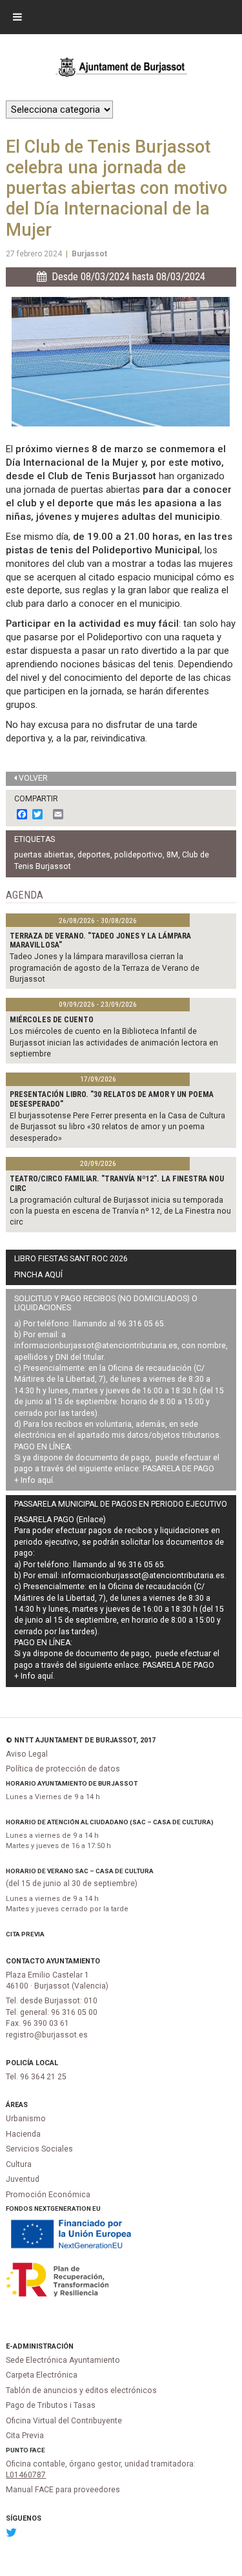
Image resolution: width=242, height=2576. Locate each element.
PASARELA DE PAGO (178, 1469)
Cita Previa (25, 1934)
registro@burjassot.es (47, 2035)
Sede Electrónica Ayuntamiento (63, 2360)
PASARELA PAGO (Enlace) (60, 1520)
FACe (37, 2450)
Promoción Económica (48, 2195)
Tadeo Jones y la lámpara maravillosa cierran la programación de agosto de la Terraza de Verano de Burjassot (105, 968)
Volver (33, 778)
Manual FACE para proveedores (63, 2490)
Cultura (19, 2164)
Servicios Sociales (39, 2149)
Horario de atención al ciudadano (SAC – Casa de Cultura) (110, 1822)
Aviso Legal (27, 1754)
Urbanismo (26, 2119)
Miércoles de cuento (52, 1020)
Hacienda (23, 2134)
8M (172, 855)
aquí (45, 1480)
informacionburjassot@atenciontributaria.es (96, 1346)
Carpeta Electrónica (42, 2375)
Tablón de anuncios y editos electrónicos (81, 2390)
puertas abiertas (44, 855)
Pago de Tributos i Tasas (51, 2405)
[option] (121, 362)
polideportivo (138, 855)
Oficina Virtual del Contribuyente (64, 2421)
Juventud (23, 2179)
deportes (94, 855)
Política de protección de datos (63, 1769)
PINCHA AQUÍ (38, 1275)
